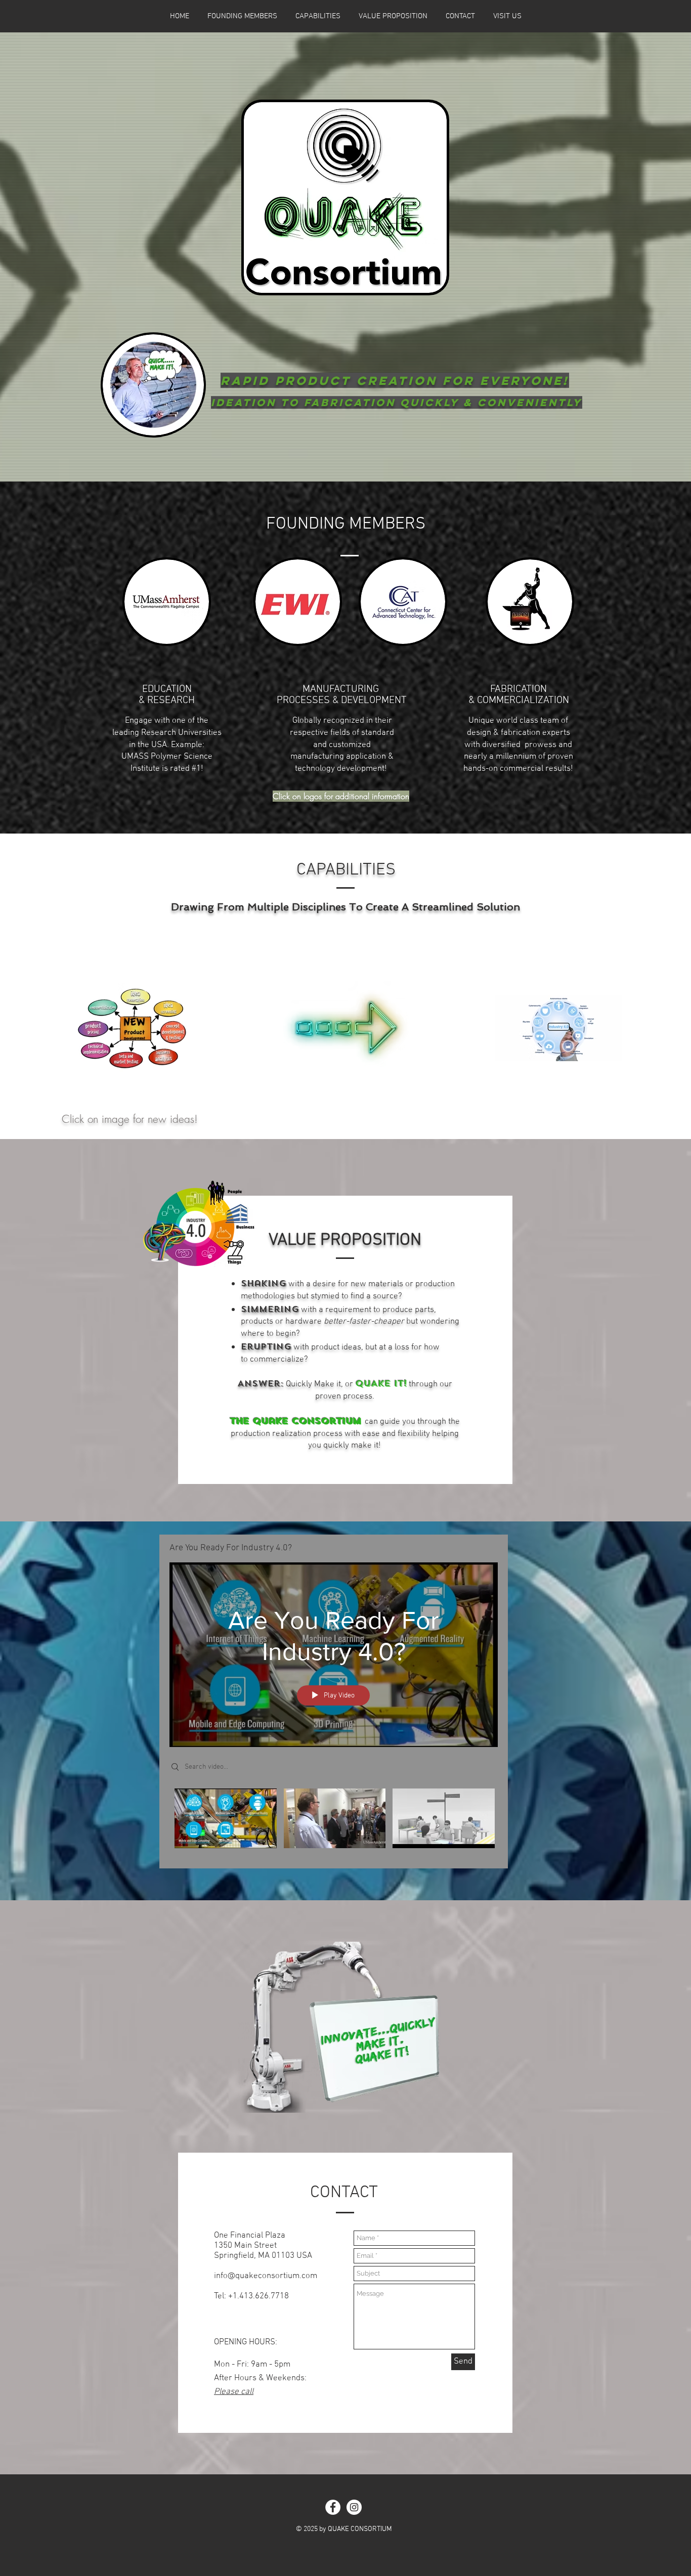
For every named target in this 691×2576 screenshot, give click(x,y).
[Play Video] (225, 1819)
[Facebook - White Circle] (333, 2507)
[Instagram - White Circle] (354, 2507)
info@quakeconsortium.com (266, 2276)
